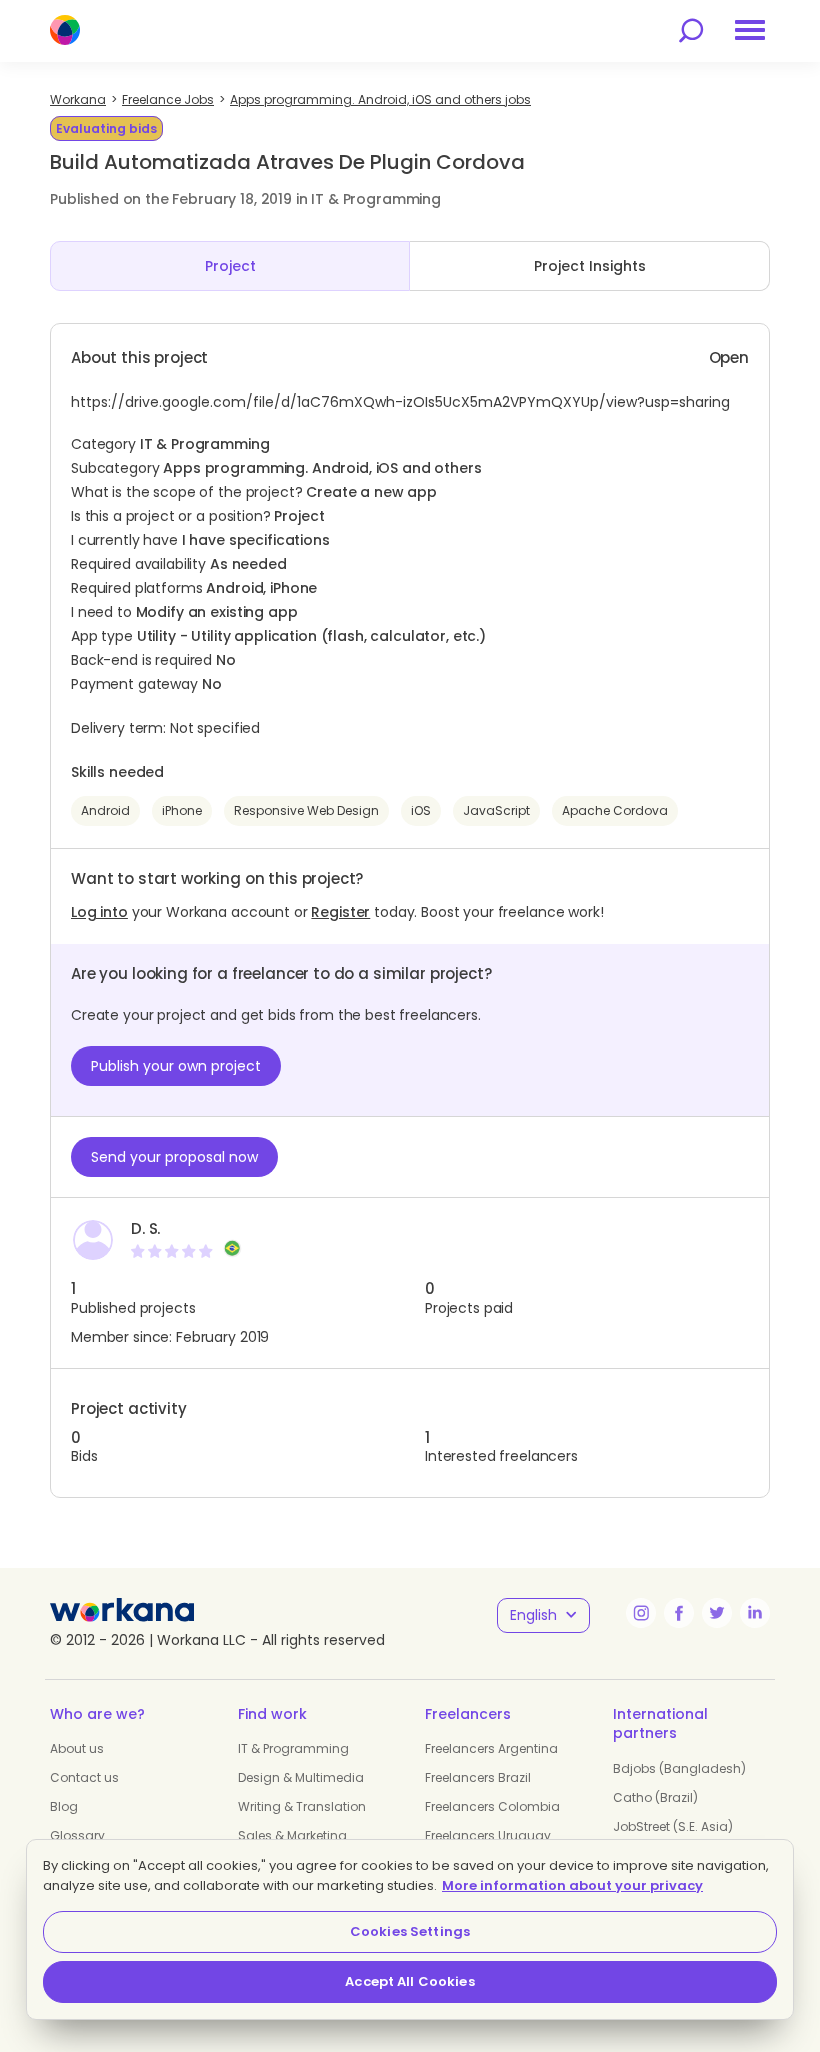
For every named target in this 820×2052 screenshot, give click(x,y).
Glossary (77, 1835)
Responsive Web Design (306, 810)
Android (105, 810)
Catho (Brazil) (655, 1797)
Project (230, 266)
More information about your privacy (572, 1885)
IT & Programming (293, 1748)
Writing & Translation (302, 1806)
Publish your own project (176, 1066)
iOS (421, 810)
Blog (64, 1806)
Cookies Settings (410, 1931)
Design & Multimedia (301, 1777)
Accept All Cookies (409, 1981)
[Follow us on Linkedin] (755, 1613)
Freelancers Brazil (478, 1777)
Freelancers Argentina (491, 1748)
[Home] (65, 30)
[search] (691, 30)
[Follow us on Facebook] (679, 1613)
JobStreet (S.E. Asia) (673, 1826)
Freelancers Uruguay (488, 1835)
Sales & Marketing (292, 1835)
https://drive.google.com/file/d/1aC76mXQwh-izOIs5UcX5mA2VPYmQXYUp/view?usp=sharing (400, 402)
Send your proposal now (174, 1157)
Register (340, 912)
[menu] (750, 30)
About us (77, 1748)
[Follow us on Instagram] (641, 1613)
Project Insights (590, 266)
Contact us (84, 1777)
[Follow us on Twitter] (717, 1613)
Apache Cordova (615, 810)
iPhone (182, 810)
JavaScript (496, 810)
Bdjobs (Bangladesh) (679, 1768)
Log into (99, 912)
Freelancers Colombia (492, 1806)
